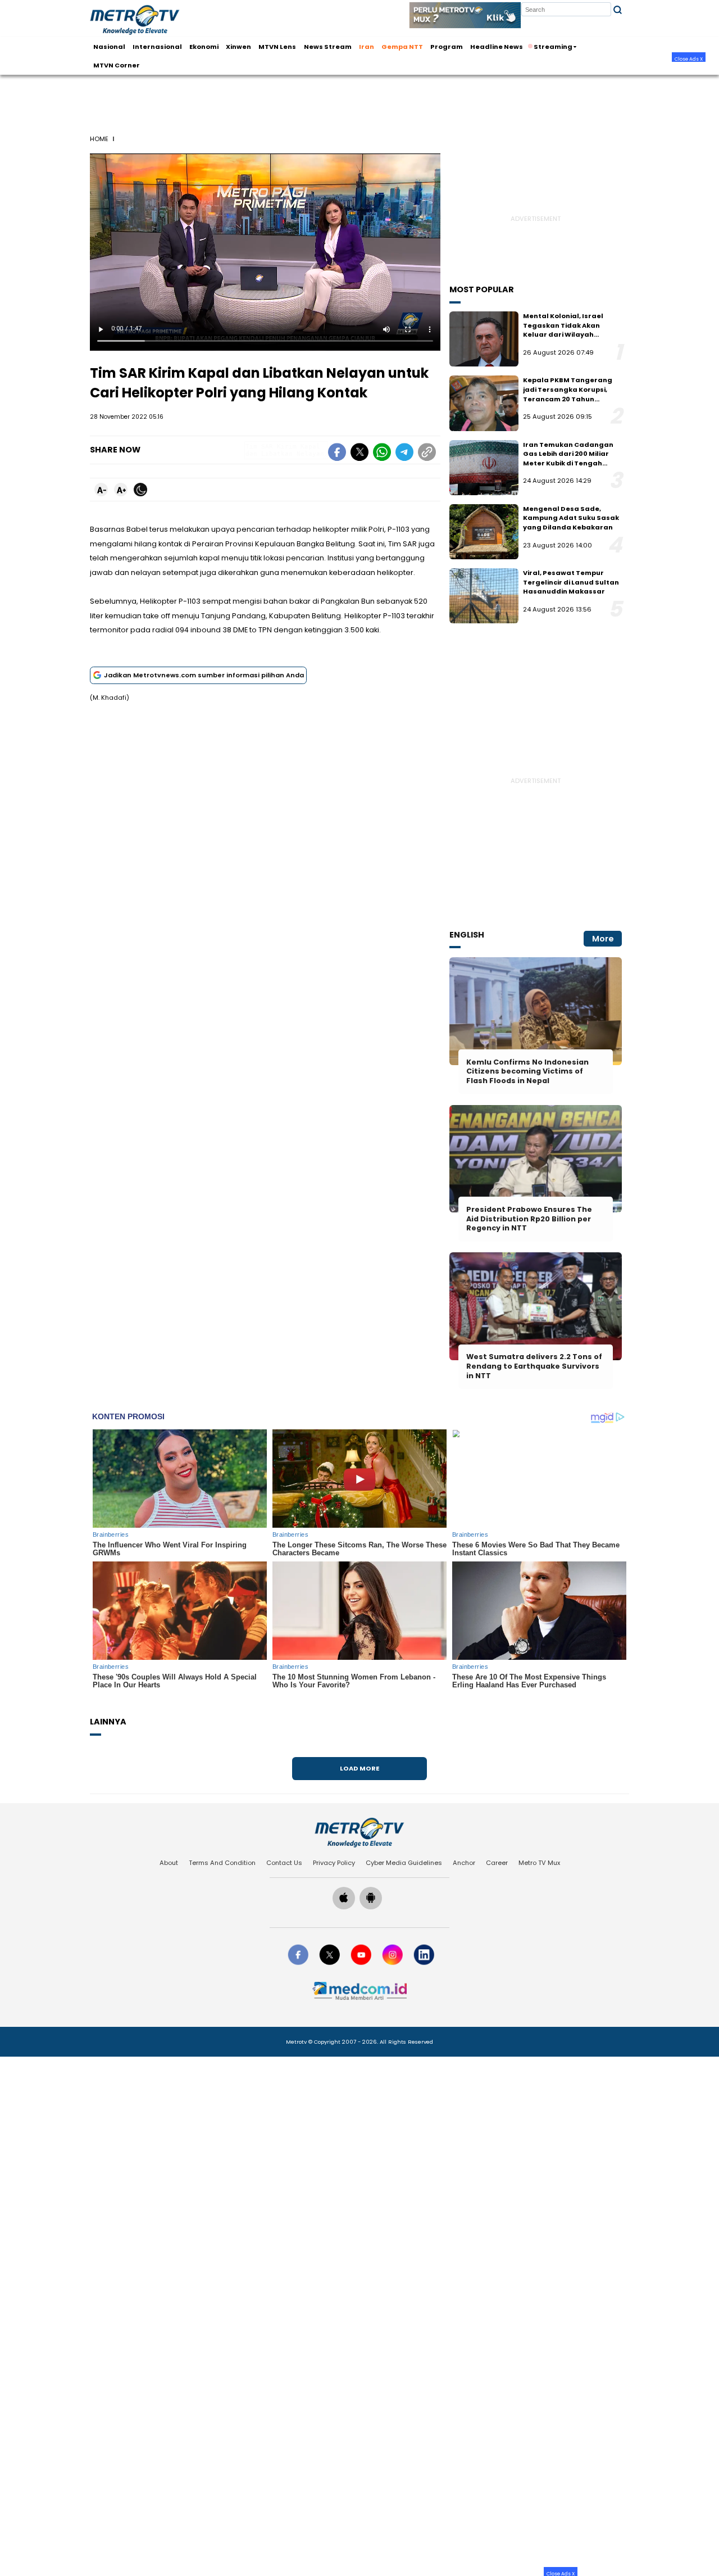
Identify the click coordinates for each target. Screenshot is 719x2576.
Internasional (157, 46)
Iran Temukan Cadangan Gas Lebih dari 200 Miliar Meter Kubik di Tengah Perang (568, 459)
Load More (359, 1768)
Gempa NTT (402, 46)
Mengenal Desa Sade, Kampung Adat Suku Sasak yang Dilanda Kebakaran (571, 518)
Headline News (497, 46)
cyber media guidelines (404, 1863)
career (497, 1863)
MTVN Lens (277, 46)
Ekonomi (204, 46)
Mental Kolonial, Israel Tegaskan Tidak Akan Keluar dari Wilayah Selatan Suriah (563, 330)
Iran (367, 46)
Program (447, 46)
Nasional (109, 46)
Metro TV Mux (539, 1863)
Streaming (553, 46)
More (603, 939)
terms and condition (222, 1863)
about (169, 1863)
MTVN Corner (117, 65)
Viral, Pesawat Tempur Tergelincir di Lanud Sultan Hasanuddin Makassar (571, 582)
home (99, 139)
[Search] (618, 10)
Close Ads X (689, 58)
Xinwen (238, 46)
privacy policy (334, 1863)
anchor (464, 1863)
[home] (359, 1832)
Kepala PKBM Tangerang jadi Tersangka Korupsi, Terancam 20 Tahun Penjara (568, 394)
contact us (284, 1863)
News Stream (328, 46)
